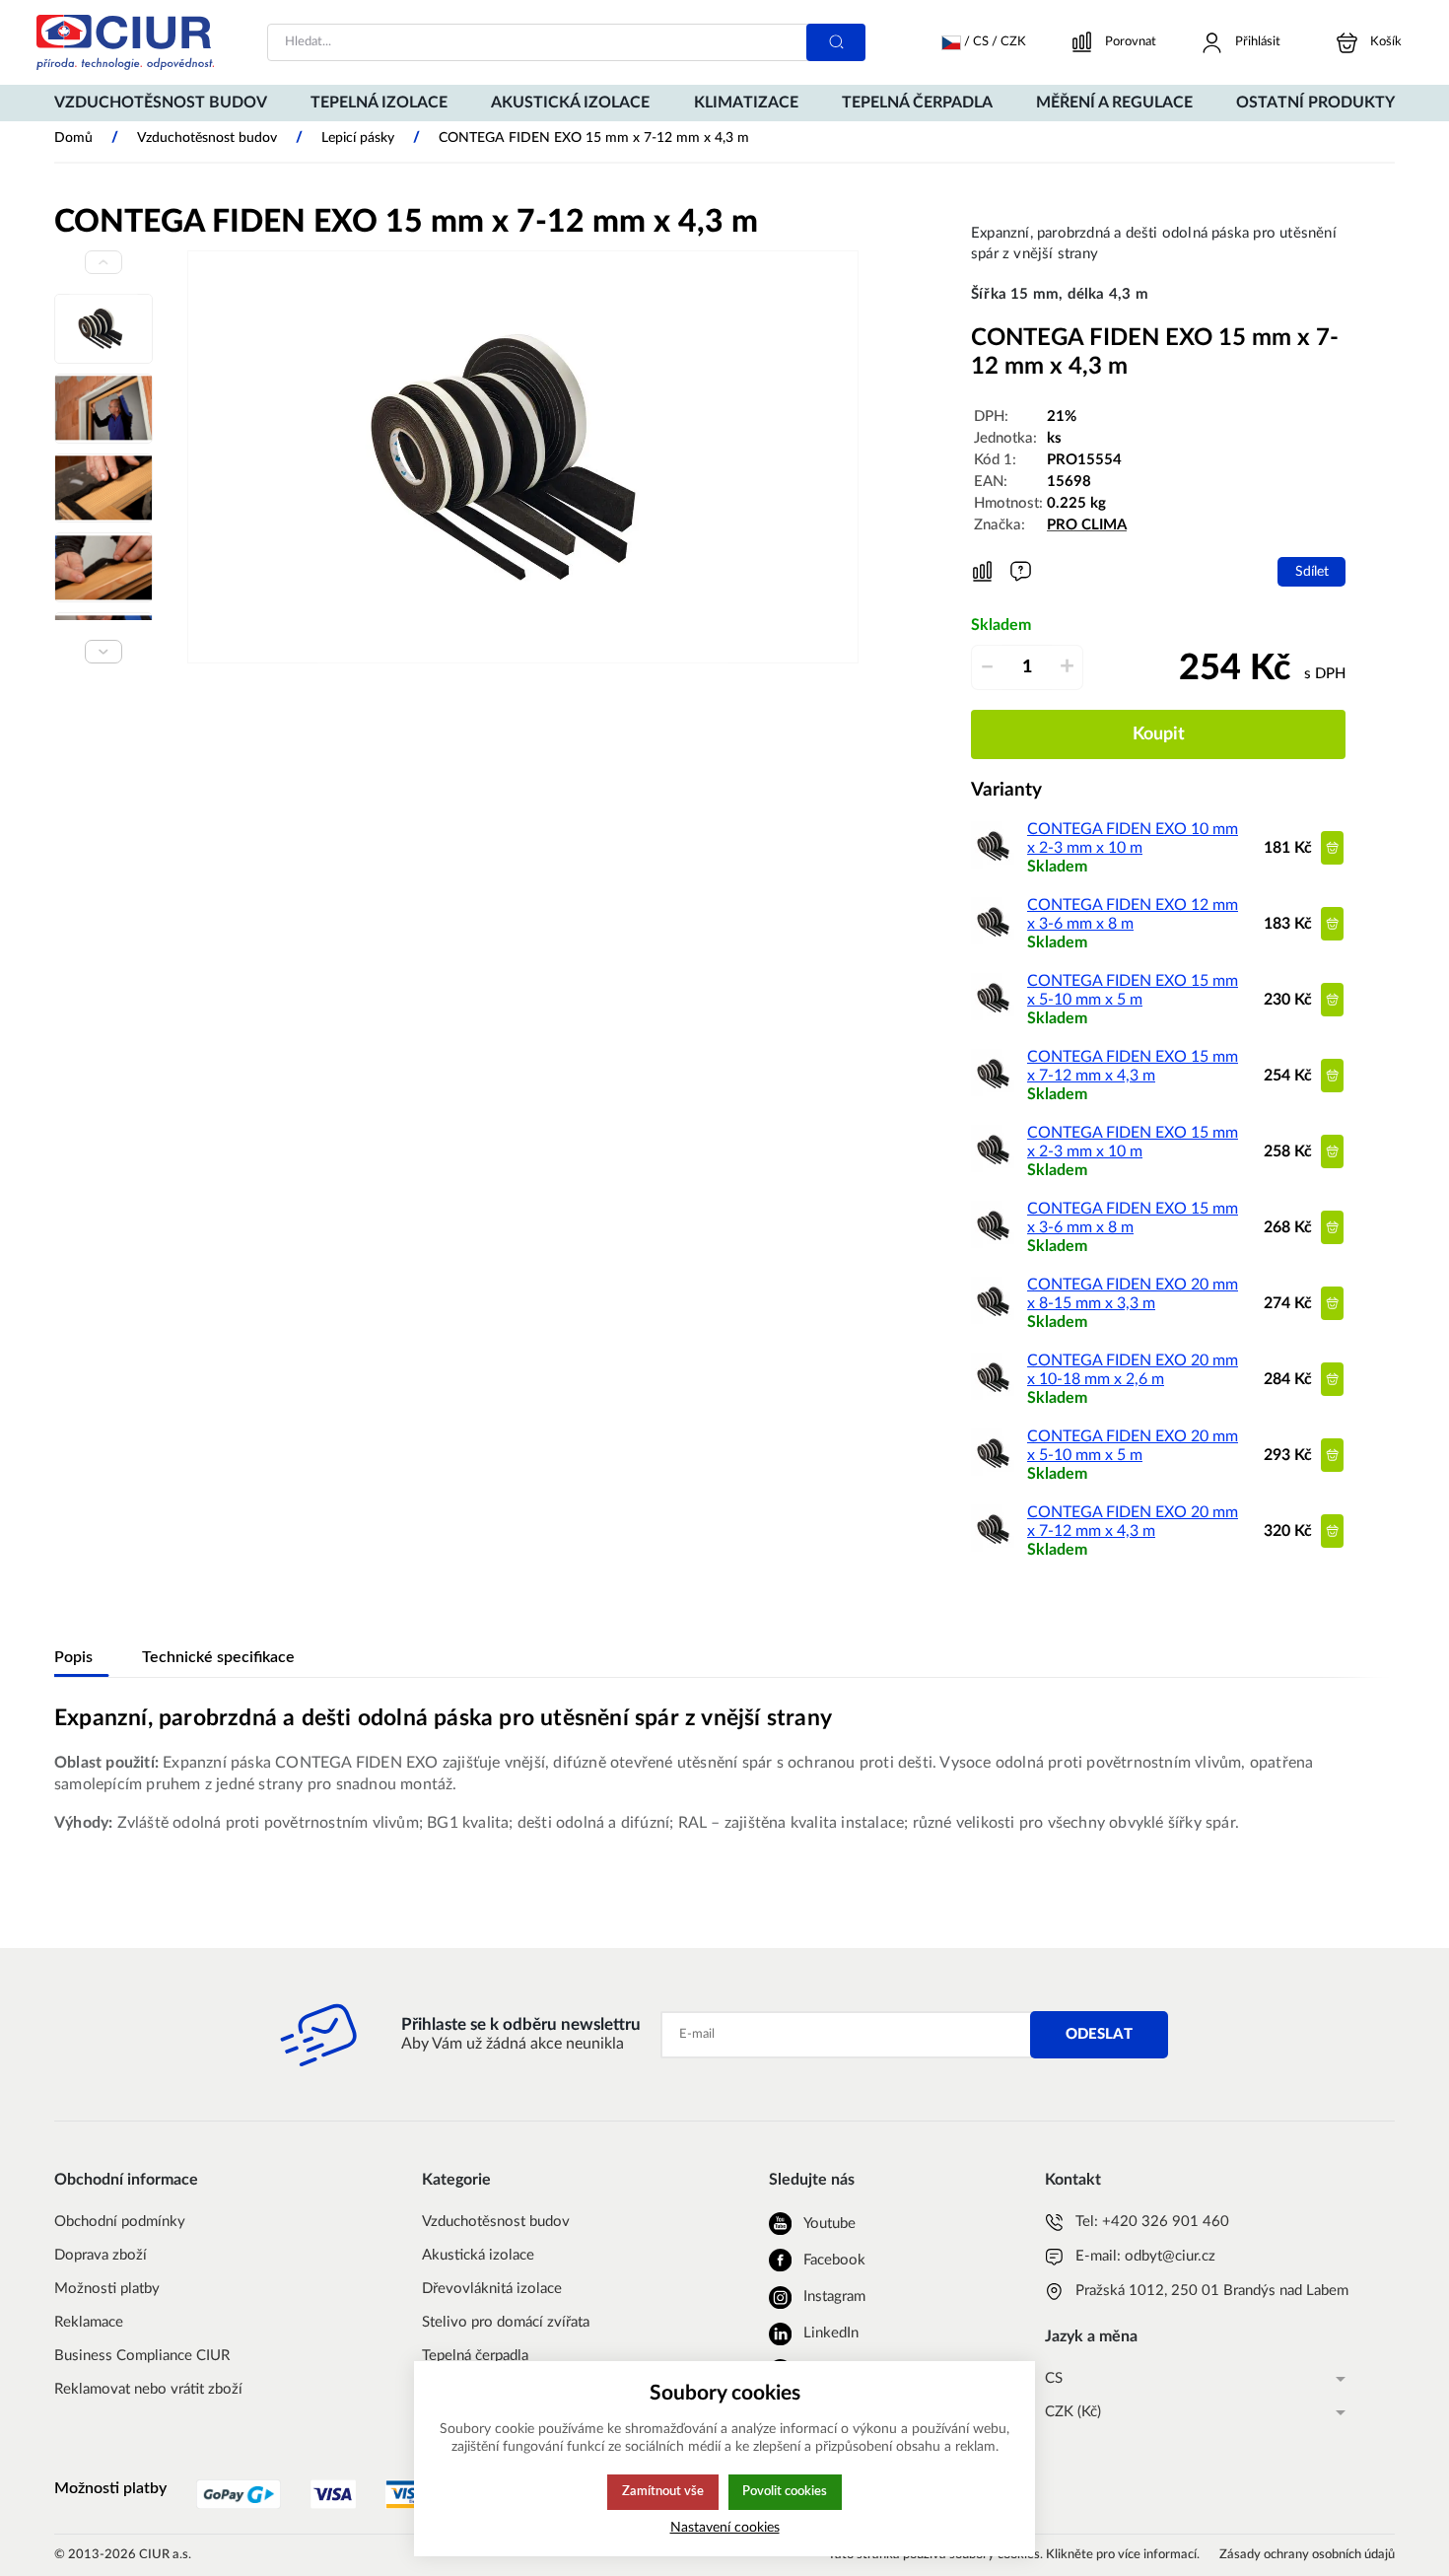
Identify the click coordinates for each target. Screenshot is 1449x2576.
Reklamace (89, 2322)
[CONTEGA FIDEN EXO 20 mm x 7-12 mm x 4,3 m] (996, 1549)
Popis (73, 1657)
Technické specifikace (218, 1657)
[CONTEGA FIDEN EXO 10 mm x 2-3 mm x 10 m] (996, 866)
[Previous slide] (103, 262)
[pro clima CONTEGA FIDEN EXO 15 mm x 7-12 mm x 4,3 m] (523, 457)
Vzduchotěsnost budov (496, 2222)
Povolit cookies (785, 2491)
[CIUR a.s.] (125, 42)
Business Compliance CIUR (142, 2356)
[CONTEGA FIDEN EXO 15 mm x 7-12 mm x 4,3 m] (996, 1093)
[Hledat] (836, 42)
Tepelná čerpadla (475, 2356)
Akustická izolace (478, 2255)
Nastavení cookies (725, 2527)
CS (1054, 2378)
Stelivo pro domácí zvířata (506, 2322)
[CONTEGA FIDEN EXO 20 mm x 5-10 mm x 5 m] (996, 1473)
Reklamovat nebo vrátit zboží (148, 2389)
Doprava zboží (101, 2255)
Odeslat (1099, 2034)
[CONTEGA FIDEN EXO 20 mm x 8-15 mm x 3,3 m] (996, 1321)
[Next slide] (103, 652)
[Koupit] (1332, 847)
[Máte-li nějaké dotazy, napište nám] (1021, 571)
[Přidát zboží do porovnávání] (982, 572)
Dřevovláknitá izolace (492, 2289)
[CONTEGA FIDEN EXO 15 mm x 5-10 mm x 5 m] (996, 1017)
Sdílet (1312, 571)
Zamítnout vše (663, 2491)
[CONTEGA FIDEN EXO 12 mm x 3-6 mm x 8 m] (996, 941)
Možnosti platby (107, 2289)
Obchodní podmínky (120, 2222)
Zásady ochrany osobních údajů (1307, 2555)
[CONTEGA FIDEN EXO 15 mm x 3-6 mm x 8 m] (996, 1245)
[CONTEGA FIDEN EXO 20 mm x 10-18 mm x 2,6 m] (996, 1397)
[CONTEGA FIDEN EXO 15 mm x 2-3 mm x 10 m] (996, 1169)
